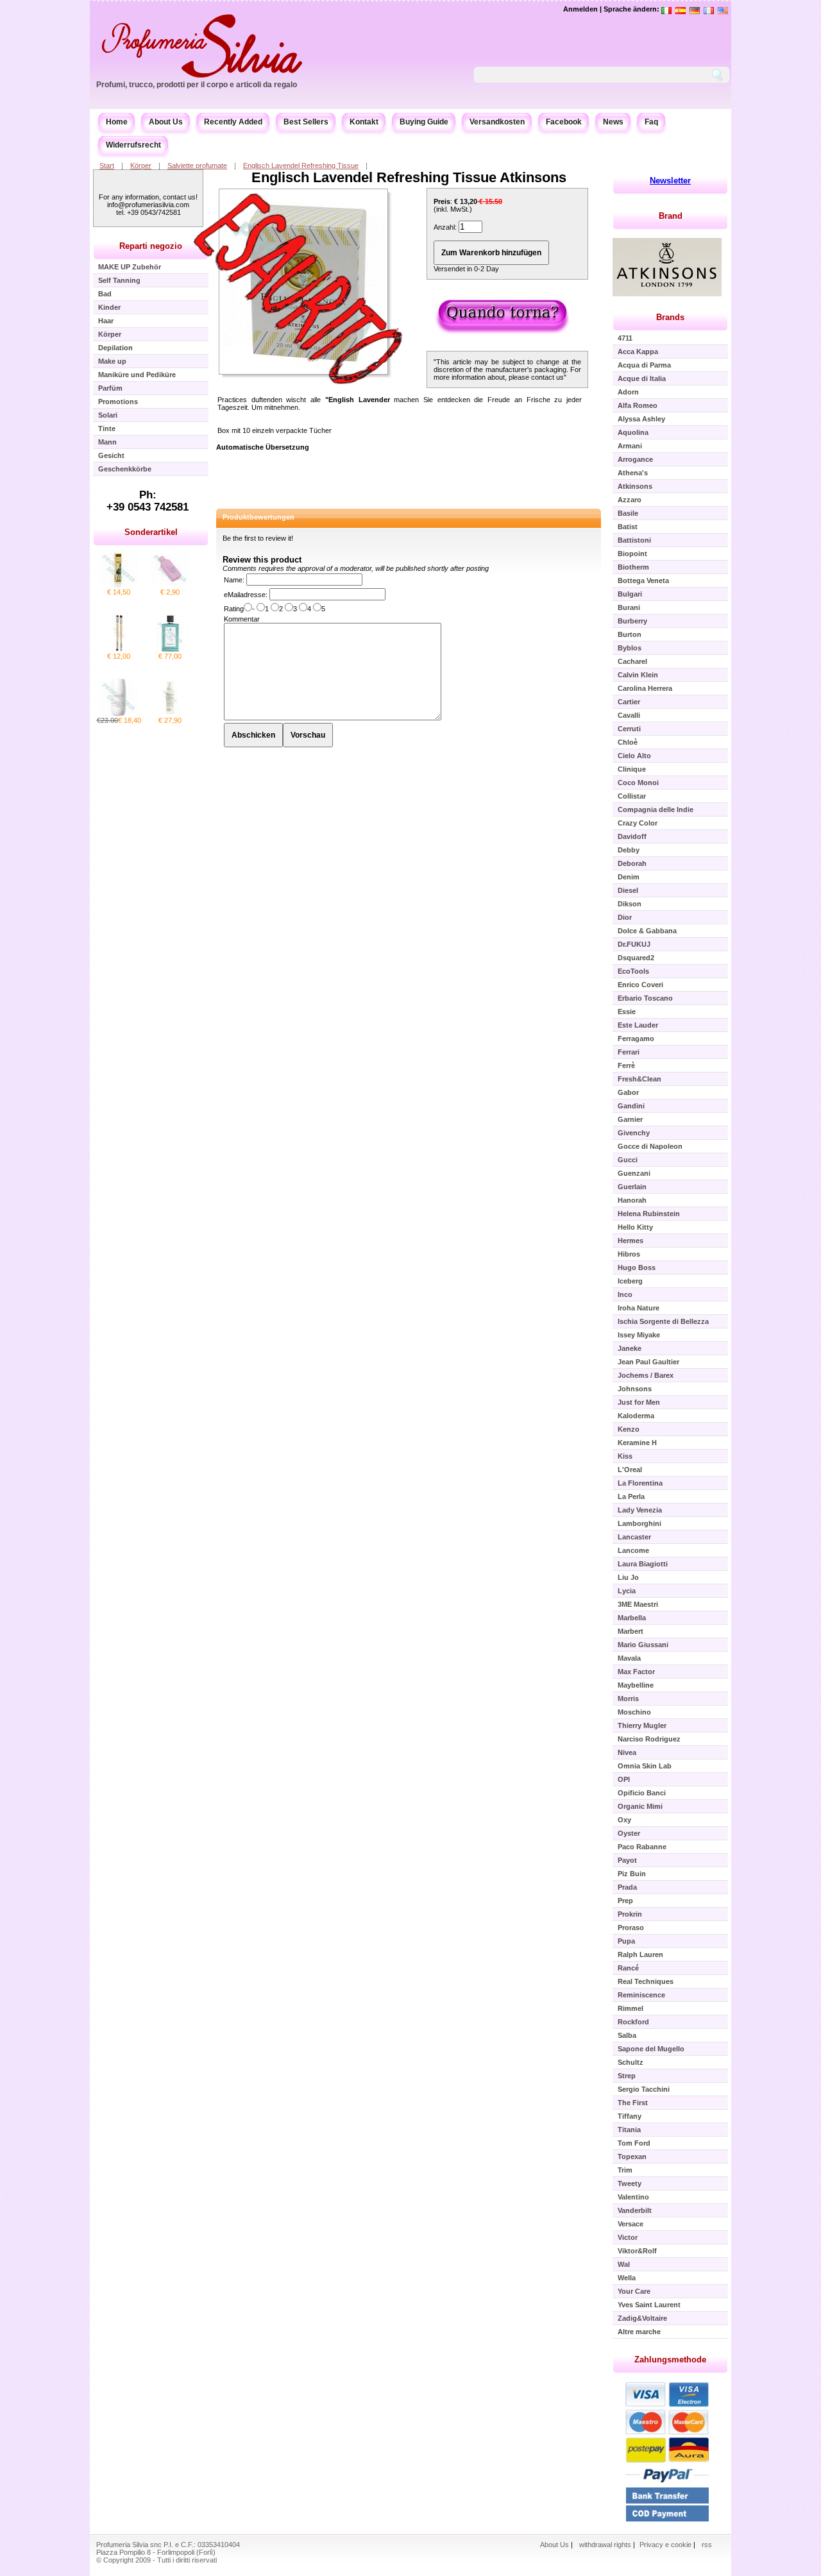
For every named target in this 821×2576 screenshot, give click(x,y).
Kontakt (364, 122)
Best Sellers (306, 122)
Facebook (564, 122)
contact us (547, 377)
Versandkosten (497, 122)
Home (117, 122)
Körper (141, 165)
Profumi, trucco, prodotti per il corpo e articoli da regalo (197, 85)
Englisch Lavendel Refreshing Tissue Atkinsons (409, 177)
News (613, 122)
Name (233, 580)
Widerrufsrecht (133, 145)
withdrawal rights (605, 2545)
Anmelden (580, 9)
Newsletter (670, 181)
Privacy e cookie (666, 2545)
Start (107, 165)
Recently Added (233, 122)
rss (707, 2545)
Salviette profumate (197, 165)
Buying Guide (424, 122)
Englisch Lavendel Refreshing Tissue (301, 165)
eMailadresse (245, 595)
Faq (651, 122)
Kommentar (242, 619)
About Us (166, 122)
